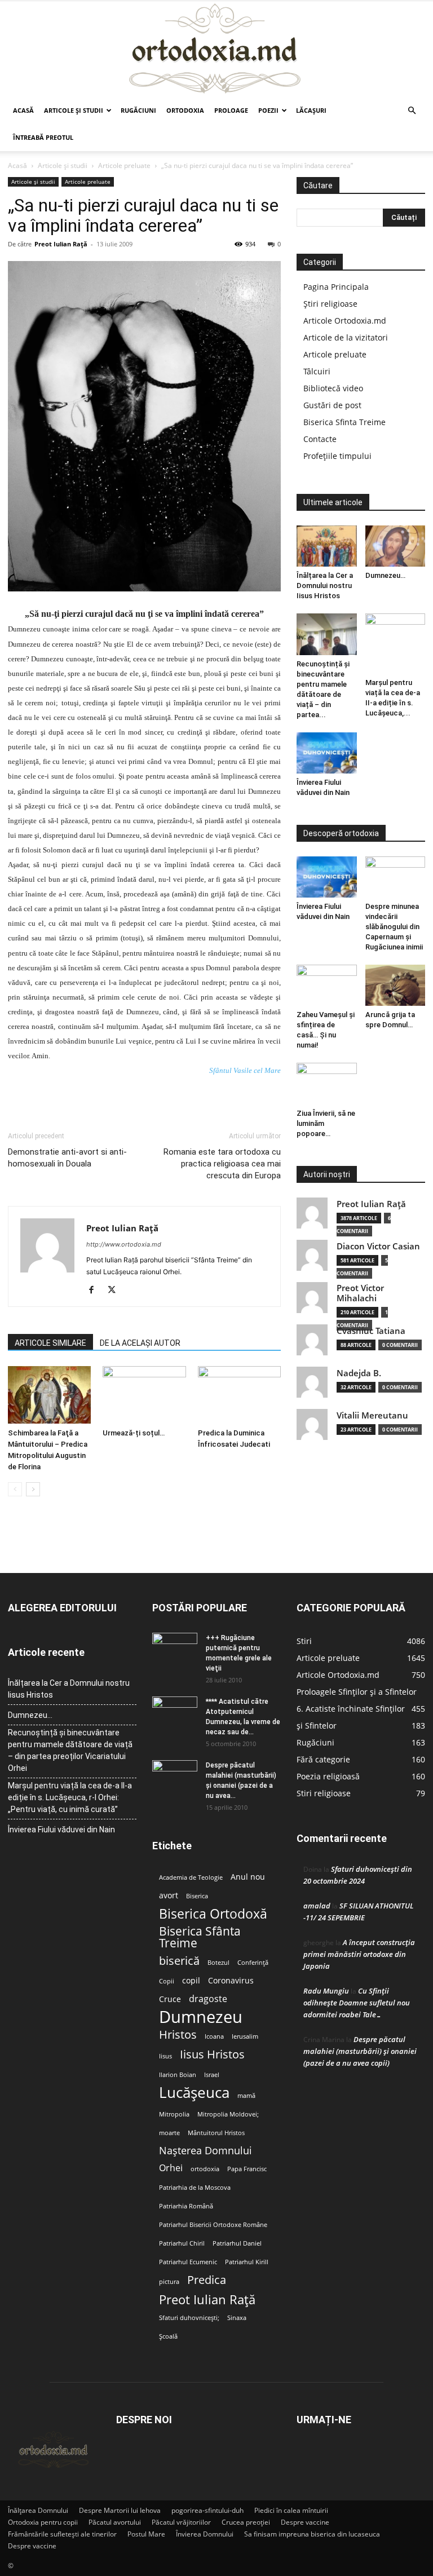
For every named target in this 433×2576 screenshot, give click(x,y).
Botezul (218, 1963)
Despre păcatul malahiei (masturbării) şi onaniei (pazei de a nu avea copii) (360, 2051)
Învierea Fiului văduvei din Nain (61, 1830)
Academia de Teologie (191, 1877)
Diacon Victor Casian (378, 1246)
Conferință (253, 1963)
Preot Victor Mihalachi (360, 1293)
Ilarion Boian (178, 2075)
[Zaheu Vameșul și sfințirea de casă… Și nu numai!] (327, 985)
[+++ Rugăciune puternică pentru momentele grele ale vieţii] (175, 1649)
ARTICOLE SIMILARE (50, 1343)
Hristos (178, 2034)
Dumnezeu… (385, 575)
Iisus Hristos (212, 2054)
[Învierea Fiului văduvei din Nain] (327, 753)
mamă (246, 2096)
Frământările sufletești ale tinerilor (62, 2534)
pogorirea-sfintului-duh (207, 2510)
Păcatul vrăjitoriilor (181, 2522)
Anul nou (248, 1877)
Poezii (268, 110)
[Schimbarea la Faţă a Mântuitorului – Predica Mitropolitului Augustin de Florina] (49, 1395)
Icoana (214, 2036)
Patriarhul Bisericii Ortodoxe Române (213, 2225)
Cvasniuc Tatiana (371, 1331)
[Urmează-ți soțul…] (144, 1395)
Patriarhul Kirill (247, 2262)
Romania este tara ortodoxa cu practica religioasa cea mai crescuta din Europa (222, 1164)
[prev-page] (15, 1489)
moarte (169, 2133)
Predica (207, 2280)
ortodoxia (205, 2169)
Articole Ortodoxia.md (345, 321)
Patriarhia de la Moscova (195, 2188)
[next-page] (33, 1489)
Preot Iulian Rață (207, 2299)
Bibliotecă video (333, 388)
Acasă (23, 110)
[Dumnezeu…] (396, 546)
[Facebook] (96, 1291)
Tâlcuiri (317, 371)
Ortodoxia (185, 110)
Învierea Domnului (205, 2534)
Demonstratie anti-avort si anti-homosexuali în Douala (67, 1158)
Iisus (165, 2056)
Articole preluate (124, 165)
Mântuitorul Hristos (216, 2133)
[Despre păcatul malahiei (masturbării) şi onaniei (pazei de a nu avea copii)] (175, 1776)
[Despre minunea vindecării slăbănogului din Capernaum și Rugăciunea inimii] (396, 877)
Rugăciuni (138, 110)
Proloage (231, 110)
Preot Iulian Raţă (61, 244)
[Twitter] (116, 1291)
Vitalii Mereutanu (372, 1415)
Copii (167, 1981)
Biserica (197, 1896)
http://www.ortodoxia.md (124, 1244)
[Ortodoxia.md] (216, 49)
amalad (317, 1906)
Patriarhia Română (186, 2206)
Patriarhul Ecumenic (188, 2262)
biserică (179, 1961)
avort (169, 1895)
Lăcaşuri (311, 110)
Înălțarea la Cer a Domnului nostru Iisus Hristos (325, 586)
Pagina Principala (336, 287)
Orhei (171, 2168)
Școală (168, 2336)
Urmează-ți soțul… (134, 1433)
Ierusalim (245, 2036)
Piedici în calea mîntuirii (291, 2510)
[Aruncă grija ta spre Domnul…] (396, 985)
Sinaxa (237, 2318)
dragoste (208, 1999)
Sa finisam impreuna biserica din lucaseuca (312, 2534)
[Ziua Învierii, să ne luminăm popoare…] (327, 1083)
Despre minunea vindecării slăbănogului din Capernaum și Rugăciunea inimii (394, 927)
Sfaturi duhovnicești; (189, 2318)
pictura (169, 2282)
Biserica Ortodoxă (213, 1914)
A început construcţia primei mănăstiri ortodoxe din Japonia (359, 1954)
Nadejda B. (359, 1373)
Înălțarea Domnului (38, 2510)
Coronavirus (231, 1981)
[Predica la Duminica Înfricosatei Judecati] (239, 1395)
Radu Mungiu (326, 1991)
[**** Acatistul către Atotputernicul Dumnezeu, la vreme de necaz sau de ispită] (175, 1712)
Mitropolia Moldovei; (228, 2114)
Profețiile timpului (337, 456)
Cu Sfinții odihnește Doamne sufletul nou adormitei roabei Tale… (357, 2003)
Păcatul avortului (115, 2522)
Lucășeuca (194, 2093)
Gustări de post (332, 405)
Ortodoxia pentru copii (43, 2522)
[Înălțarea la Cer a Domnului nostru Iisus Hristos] (327, 546)
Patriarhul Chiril (182, 2243)
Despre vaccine (305, 2522)
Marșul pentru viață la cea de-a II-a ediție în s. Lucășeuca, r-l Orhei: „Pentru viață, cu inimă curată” (70, 1797)
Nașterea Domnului (206, 2151)
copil (191, 1981)
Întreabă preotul (43, 137)
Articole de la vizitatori (346, 337)
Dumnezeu (201, 2017)
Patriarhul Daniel (237, 2243)
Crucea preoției (246, 2522)
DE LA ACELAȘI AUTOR (140, 1343)
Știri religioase (330, 304)
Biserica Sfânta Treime (200, 1937)
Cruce (170, 1999)
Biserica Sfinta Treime (344, 422)
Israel (212, 2075)
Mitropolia (174, 2114)
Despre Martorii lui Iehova (120, 2510)
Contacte (320, 439)
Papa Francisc (247, 2169)
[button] (412, 111)
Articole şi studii (74, 110)
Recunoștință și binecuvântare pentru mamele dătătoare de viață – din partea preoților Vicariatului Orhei (70, 1750)
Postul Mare (146, 2534)
